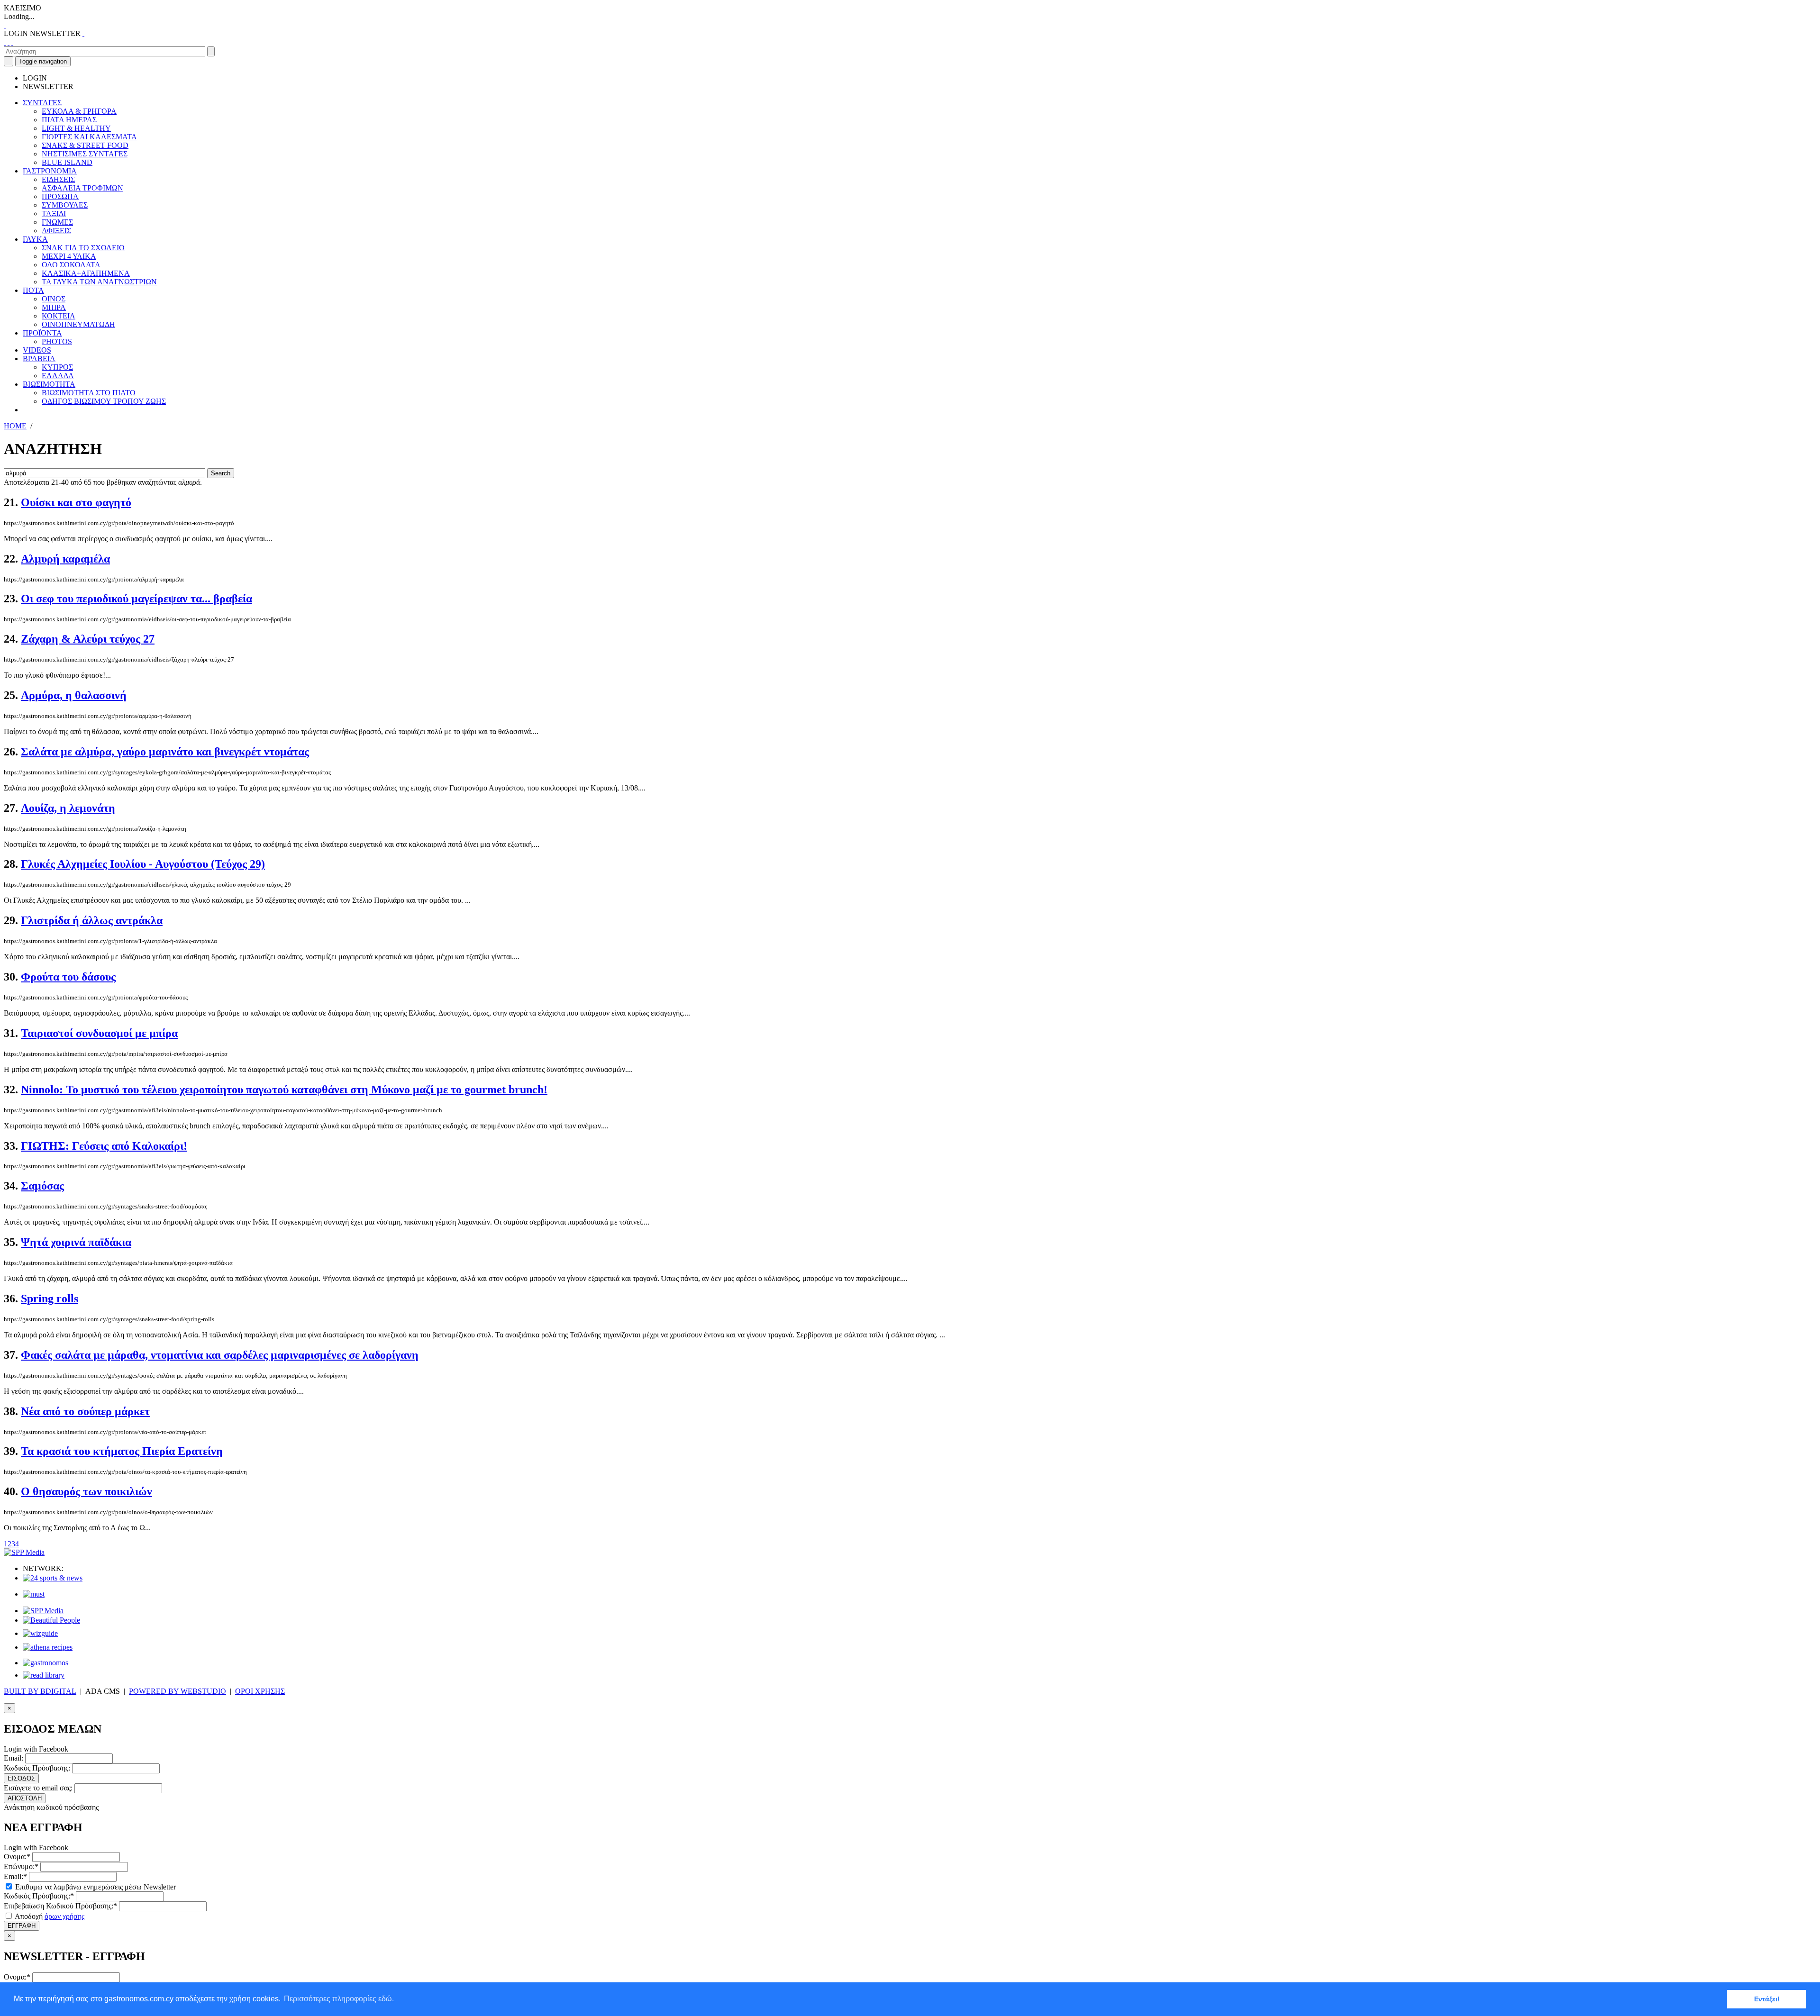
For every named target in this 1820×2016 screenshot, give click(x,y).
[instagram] (9, 42)
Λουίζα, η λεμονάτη (68, 808)
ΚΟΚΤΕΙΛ (59, 316)
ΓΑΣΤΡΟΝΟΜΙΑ (50, 171)
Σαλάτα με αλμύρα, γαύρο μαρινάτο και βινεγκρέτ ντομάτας (165, 752)
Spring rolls (50, 1299)
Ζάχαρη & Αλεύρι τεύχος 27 (88, 639)
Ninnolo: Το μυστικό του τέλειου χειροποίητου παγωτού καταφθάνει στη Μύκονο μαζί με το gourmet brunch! (284, 1090)
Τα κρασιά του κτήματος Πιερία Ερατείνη (122, 1451)
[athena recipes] (48, 1647)
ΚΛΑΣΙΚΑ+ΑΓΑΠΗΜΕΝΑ (86, 273)
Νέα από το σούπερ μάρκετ (85, 1411)
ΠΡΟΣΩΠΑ (60, 196)
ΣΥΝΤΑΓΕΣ (42, 103)
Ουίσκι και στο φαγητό (76, 502)
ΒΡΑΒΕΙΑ (39, 359)
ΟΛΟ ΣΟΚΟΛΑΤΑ (71, 265)
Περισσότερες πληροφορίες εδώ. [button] (339, 1999)
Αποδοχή (49, 1916)
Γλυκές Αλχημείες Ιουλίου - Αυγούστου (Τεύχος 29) (143, 864)
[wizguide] (40, 1633)
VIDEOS (37, 350)
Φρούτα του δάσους (68, 977)
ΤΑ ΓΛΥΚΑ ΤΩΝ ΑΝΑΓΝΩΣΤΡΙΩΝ (99, 282)
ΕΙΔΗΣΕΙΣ (58, 179)
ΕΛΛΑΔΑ (58, 376)
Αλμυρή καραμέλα (65, 559)
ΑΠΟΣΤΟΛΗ (25, 1798)
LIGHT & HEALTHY (76, 128)
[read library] (44, 1675)
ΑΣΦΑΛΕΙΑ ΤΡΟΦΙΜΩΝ (82, 188)
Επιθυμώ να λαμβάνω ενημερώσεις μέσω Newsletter (95, 1887)
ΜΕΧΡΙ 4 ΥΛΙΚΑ (69, 256)
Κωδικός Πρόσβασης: (37, 1768)
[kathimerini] (43, 1611)
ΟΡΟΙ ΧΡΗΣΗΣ (260, 1691)
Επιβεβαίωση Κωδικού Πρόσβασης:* (60, 1906)
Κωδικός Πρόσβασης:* (39, 1896)
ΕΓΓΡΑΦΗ (22, 1926)
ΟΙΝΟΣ (54, 299)
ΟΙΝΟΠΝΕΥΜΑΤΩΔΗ (78, 324)
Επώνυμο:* (21, 1866)
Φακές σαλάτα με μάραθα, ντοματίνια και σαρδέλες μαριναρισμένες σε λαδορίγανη (220, 1355)
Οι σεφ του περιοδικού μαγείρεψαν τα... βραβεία (136, 599)
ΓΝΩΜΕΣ (57, 222)
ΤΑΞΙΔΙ (54, 213)
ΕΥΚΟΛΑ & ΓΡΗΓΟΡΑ (79, 111)
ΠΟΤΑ (33, 290)
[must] (34, 1594)
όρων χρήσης (64, 1916)
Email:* (15, 1876)
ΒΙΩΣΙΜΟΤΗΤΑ (49, 384)
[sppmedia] (24, 1552)
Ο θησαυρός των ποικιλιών (86, 1491)
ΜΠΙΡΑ (54, 307)
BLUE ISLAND (67, 162)
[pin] (12, 42)
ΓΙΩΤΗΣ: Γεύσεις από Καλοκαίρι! (104, 1146)
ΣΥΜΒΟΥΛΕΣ (65, 205)
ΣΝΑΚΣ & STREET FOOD (85, 145)
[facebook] (5, 42)
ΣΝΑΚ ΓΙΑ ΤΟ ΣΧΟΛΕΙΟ (83, 248)
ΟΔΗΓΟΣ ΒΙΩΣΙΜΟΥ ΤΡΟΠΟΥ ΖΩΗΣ (104, 401)
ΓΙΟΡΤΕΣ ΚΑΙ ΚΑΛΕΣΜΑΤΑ (89, 137)
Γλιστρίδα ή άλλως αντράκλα (92, 920)
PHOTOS (57, 341)
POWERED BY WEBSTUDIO (177, 1691)
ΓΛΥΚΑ (35, 239)
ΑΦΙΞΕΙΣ (56, 231)
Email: (14, 1758)
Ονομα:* (17, 1857)
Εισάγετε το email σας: (38, 1788)
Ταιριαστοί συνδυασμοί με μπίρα (99, 1033)
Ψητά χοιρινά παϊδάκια (76, 1242)
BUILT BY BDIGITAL (40, 1691)
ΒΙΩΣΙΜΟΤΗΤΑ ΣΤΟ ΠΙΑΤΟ (89, 393)
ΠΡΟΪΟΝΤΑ (42, 333)
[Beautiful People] (51, 1620)
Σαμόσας (42, 1186)
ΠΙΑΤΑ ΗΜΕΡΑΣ (69, 120)
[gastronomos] (45, 1663)
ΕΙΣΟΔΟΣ (21, 1778)
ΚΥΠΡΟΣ (57, 367)
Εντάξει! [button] (1767, 1999)
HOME (15, 426)
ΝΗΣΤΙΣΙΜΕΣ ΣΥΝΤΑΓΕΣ (85, 154)
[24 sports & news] (53, 1578)
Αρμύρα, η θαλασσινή (74, 695)
